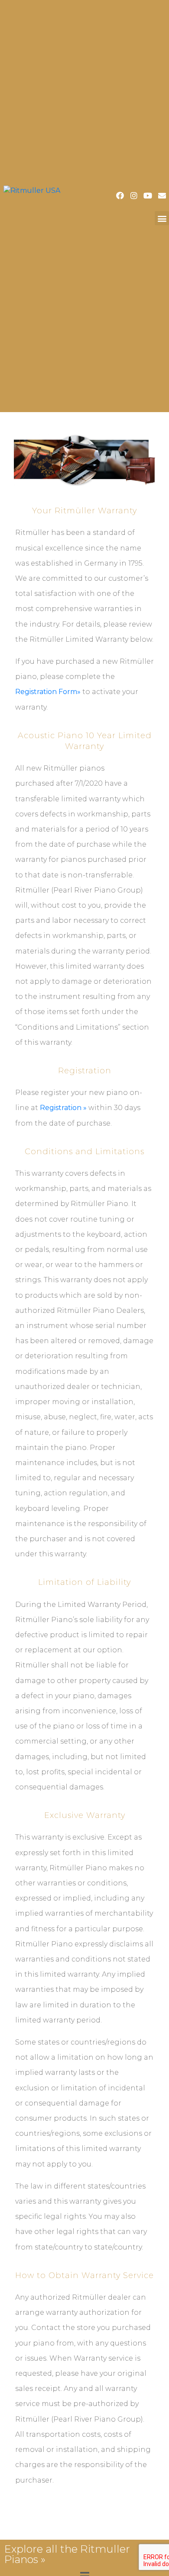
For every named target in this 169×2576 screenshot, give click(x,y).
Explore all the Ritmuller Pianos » (67, 2554)
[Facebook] (120, 195)
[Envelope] (162, 195)
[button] (162, 218)
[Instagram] (134, 195)
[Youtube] (148, 195)
